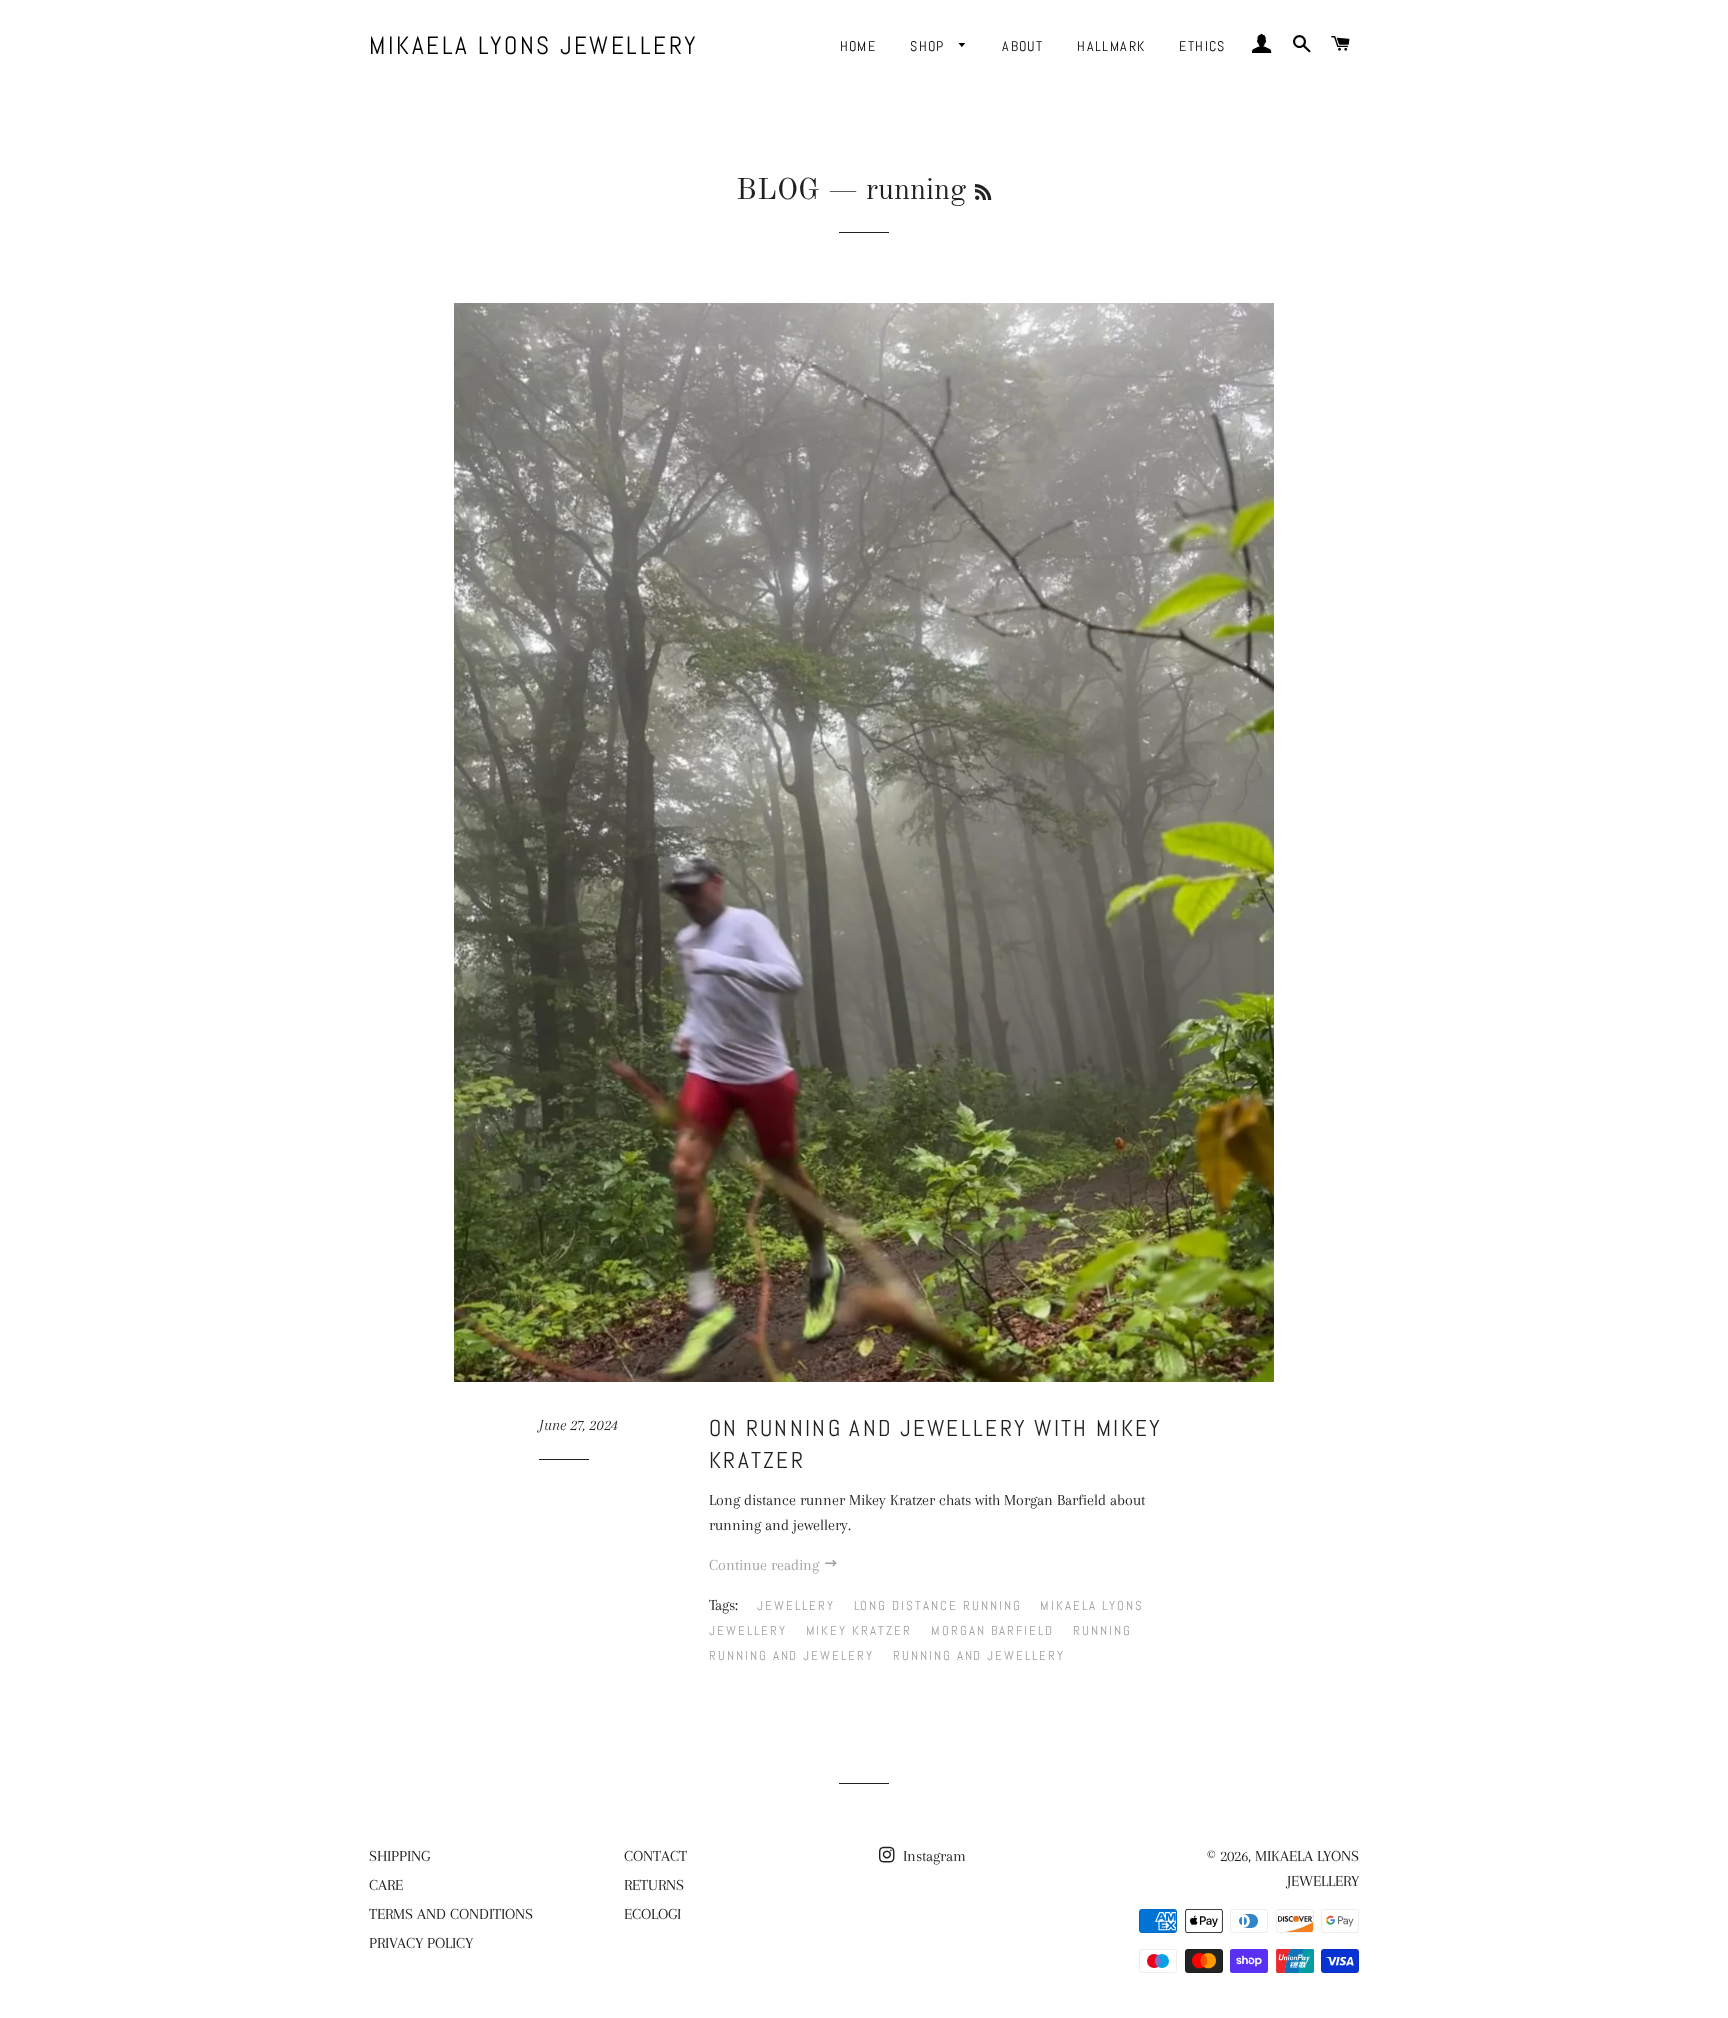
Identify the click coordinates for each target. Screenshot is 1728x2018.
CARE (386, 1885)
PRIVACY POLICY (421, 1943)
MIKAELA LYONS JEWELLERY (534, 45)
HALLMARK (1111, 46)
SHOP (929, 46)
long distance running (938, 1605)
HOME (858, 46)
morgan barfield (992, 1630)
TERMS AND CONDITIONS (451, 1914)
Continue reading (766, 1565)
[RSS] (983, 194)
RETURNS (654, 1885)
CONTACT (655, 1856)
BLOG (778, 191)
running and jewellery (979, 1655)
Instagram (932, 1856)
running (1102, 1630)
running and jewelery (791, 1655)
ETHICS (1202, 46)
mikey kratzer (859, 1630)
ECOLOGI (652, 1914)
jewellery (796, 1605)
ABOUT (1022, 46)
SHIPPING (399, 1856)
